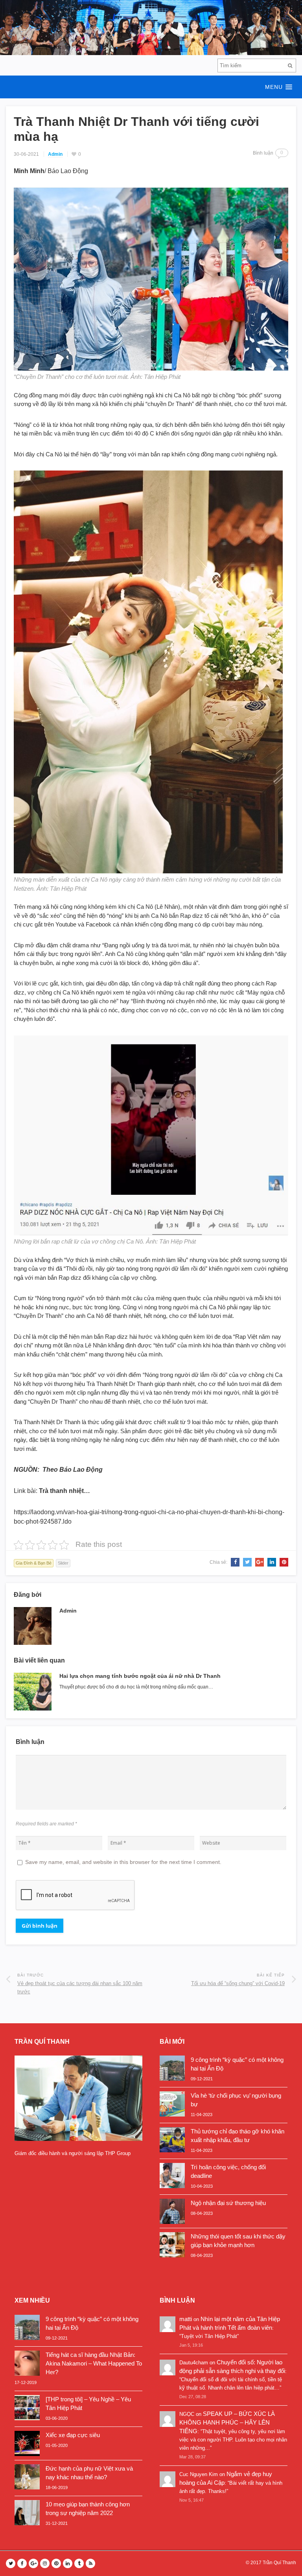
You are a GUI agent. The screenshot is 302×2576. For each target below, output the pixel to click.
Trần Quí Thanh (279, 2563)
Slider (63, 1563)
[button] (151, 87)
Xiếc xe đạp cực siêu (73, 2435)
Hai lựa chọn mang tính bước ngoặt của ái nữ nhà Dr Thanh (140, 1676)
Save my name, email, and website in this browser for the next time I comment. (123, 1862)
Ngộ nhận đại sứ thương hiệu (228, 2203)
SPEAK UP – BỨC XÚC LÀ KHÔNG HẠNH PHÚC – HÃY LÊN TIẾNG (227, 2422)
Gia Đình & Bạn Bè (34, 1563)
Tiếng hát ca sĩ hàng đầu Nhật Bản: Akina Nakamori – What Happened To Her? (94, 2363)
